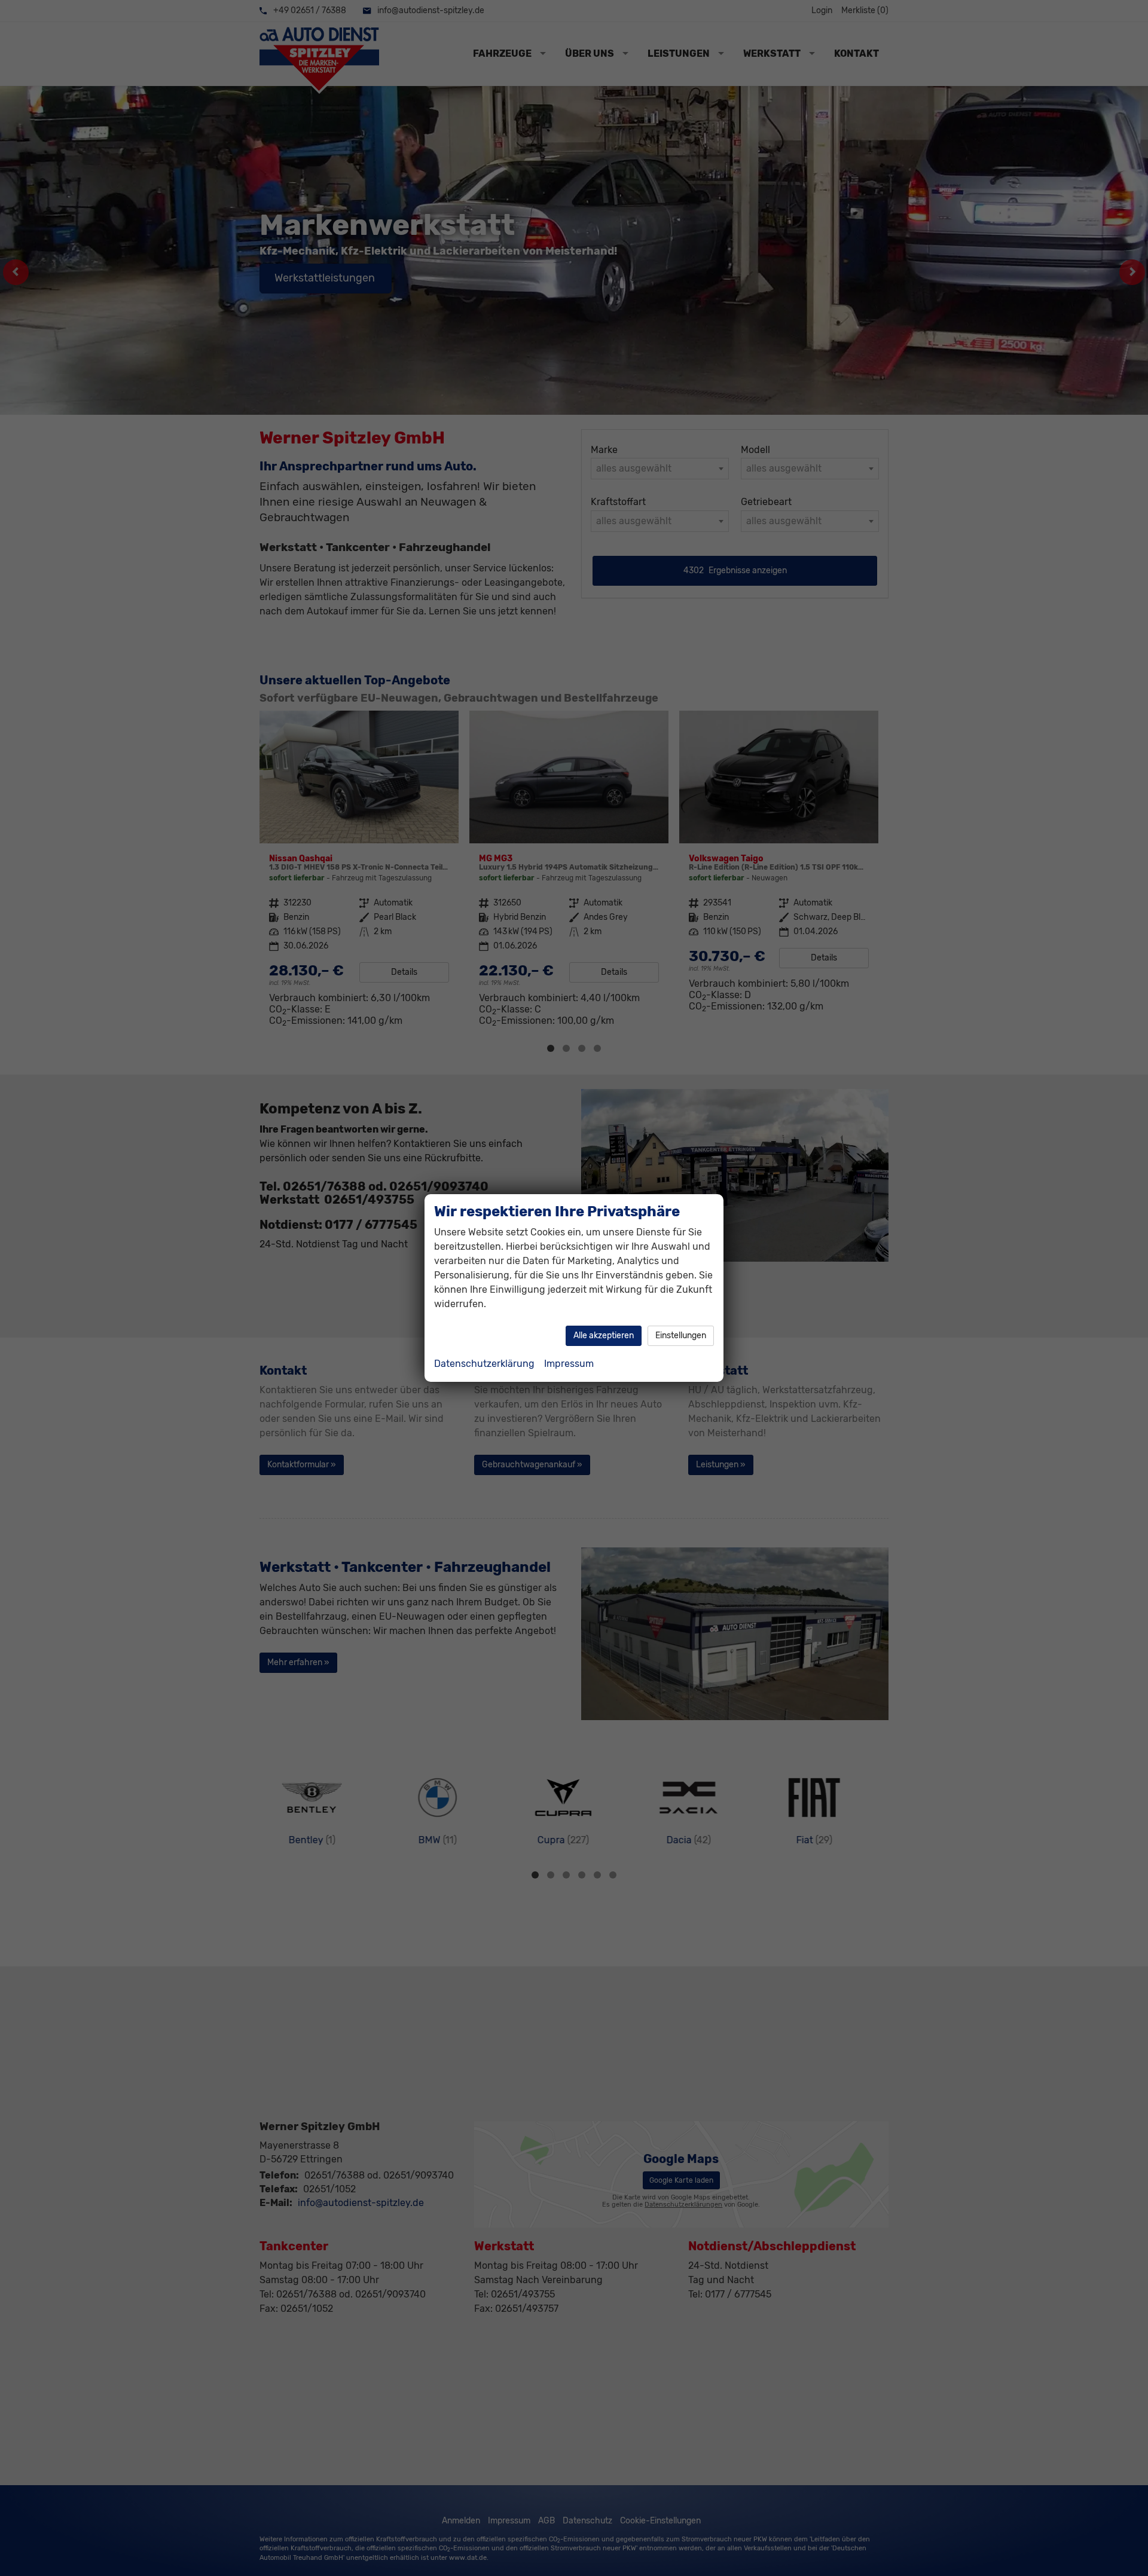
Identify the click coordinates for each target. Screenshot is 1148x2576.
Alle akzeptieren (604, 1336)
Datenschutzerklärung (484, 1364)
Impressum (569, 1364)
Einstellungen (681, 1336)
